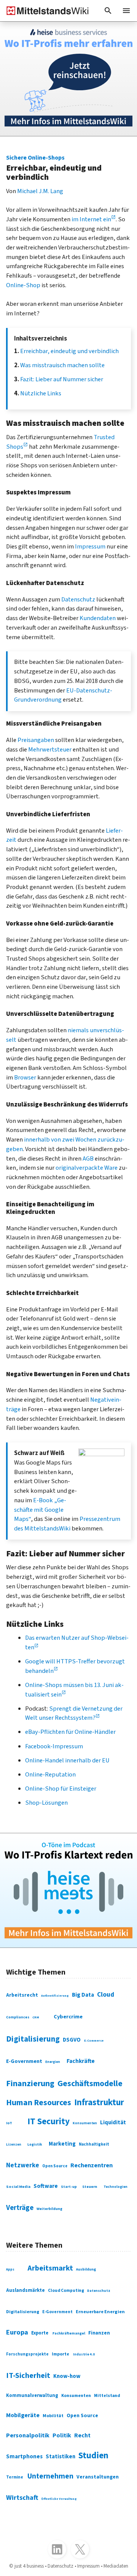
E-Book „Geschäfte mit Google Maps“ (40, 1510)
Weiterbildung (49, 2209)
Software (46, 2186)
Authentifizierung (55, 1996)
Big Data (83, 1995)
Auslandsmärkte (25, 2290)
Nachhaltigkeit (94, 2144)
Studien (93, 2455)
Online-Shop (23, 285)
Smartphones (24, 2456)
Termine (15, 2477)
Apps (10, 2270)
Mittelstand (107, 2396)
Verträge (20, 2208)
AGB (88, 1159)
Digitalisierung (33, 2039)
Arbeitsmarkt (50, 2268)
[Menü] (126, 11)
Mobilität (53, 2416)
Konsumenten (85, 2123)
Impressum (90, 547)
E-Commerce (94, 2040)
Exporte (40, 2333)
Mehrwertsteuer (50, 750)
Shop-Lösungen (46, 1803)
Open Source (55, 2166)
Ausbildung (86, 2269)
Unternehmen (50, 2476)
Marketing (62, 2144)
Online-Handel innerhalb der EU (67, 1761)
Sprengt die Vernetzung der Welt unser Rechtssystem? (74, 1713)
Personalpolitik (28, 2435)
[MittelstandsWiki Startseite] (45, 11)
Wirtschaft (22, 2498)
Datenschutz (78, 600)
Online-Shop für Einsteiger (61, 1789)
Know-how (67, 2376)
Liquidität (113, 2123)
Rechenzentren (92, 2165)
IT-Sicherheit (28, 2376)
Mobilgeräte (23, 2415)
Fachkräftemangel (69, 2333)
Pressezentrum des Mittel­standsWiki (67, 1524)
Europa (17, 2332)
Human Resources (39, 2103)
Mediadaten (116, 2566)
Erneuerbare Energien (100, 2312)
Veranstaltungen (98, 2477)
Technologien (115, 2187)
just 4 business (29, 2566)
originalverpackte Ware (87, 1168)
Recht (82, 2435)
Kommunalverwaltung (32, 2395)
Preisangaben (36, 740)
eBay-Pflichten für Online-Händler (70, 1732)
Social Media (18, 2187)
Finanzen (99, 2333)
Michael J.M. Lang (40, 191)
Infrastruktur (99, 2103)
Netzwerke (23, 2165)
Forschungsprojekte (27, 2354)
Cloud (106, 1995)
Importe (61, 2354)
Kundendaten (98, 618)
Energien (53, 2062)
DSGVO (72, 2040)
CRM (36, 2017)
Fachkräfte (81, 2061)
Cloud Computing (66, 2291)
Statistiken (61, 2457)
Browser (25, 1078)
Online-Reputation (50, 1775)
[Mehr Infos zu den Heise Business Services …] (68, 79)
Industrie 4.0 (84, 2355)
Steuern (90, 2187)
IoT (9, 2123)
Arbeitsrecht (22, 1995)
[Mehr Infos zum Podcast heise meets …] (68, 1890)
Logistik (35, 2144)
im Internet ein (91, 219)
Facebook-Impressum (54, 1746)
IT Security (49, 2121)
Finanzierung (30, 2084)
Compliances (18, 2017)
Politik (62, 2435)
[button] (108, 11)
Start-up (69, 2187)
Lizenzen (14, 2145)
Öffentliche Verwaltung (59, 2499)
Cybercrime (68, 2017)
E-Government (24, 2061)
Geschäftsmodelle (90, 2084)
